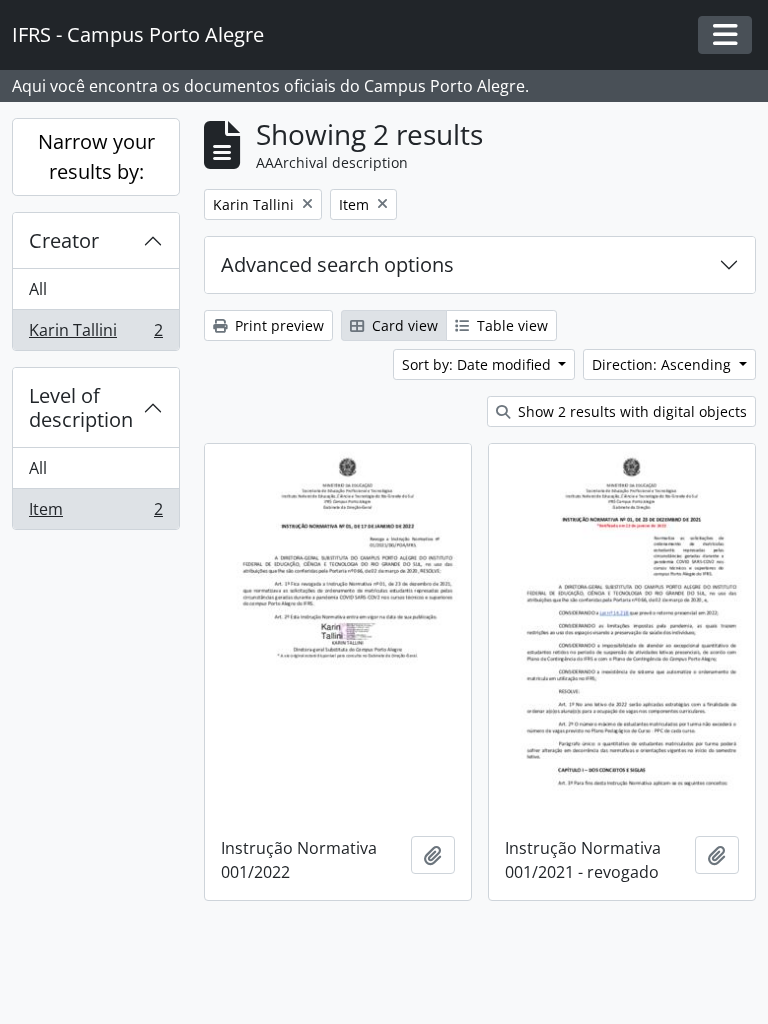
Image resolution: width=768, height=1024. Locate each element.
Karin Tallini (95, 334)
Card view (403, 325)
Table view (510, 325)
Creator (64, 240)
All (38, 289)
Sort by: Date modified (478, 364)
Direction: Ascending (663, 364)
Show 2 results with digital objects (630, 411)
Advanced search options (337, 264)
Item (95, 513)
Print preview (277, 325)
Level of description (81, 407)
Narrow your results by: (96, 156)
